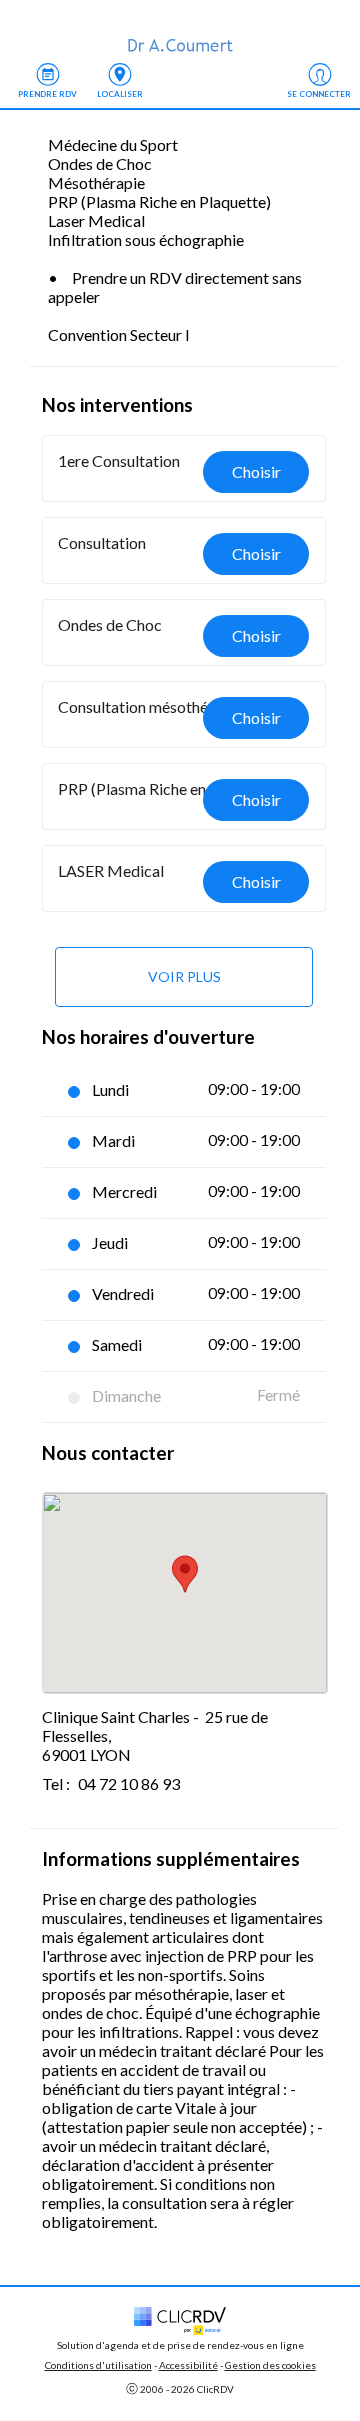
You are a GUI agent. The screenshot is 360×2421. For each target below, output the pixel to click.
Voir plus (184, 976)
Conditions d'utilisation (98, 2365)
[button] (184, 468)
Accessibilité (188, 2365)
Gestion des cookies (270, 2365)
